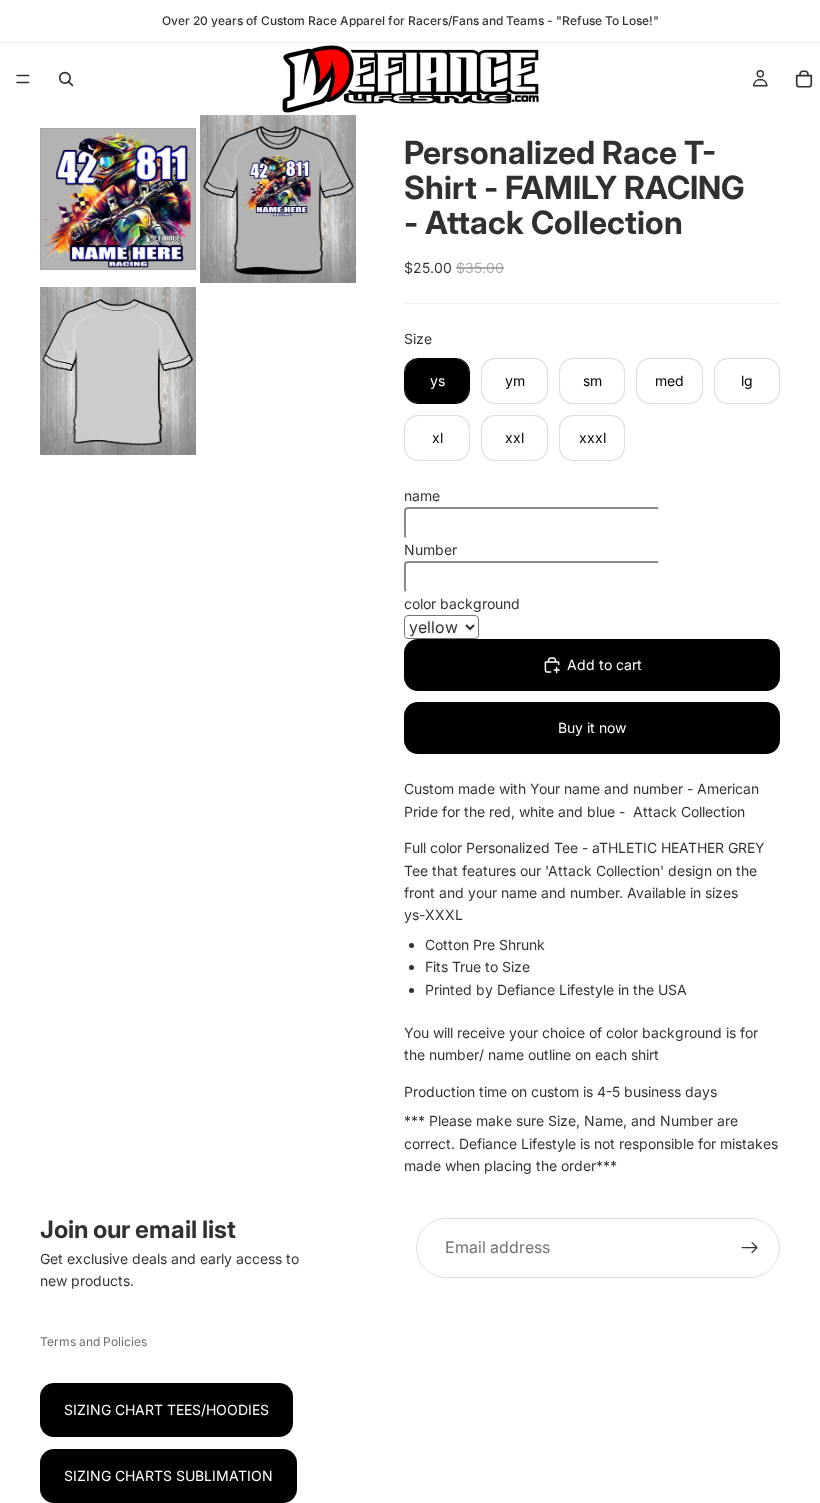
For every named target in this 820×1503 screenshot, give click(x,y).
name (422, 495)
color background (462, 603)
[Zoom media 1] (118, 199)
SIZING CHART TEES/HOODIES (166, 1409)
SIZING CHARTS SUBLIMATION (168, 1475)
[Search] (66, 79)
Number (430, 549)
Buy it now (592, 727)
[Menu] (23, 79)
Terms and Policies (93, 1341)
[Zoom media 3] (118, 371)
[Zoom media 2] (278, 199)
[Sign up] (750, 1248)
